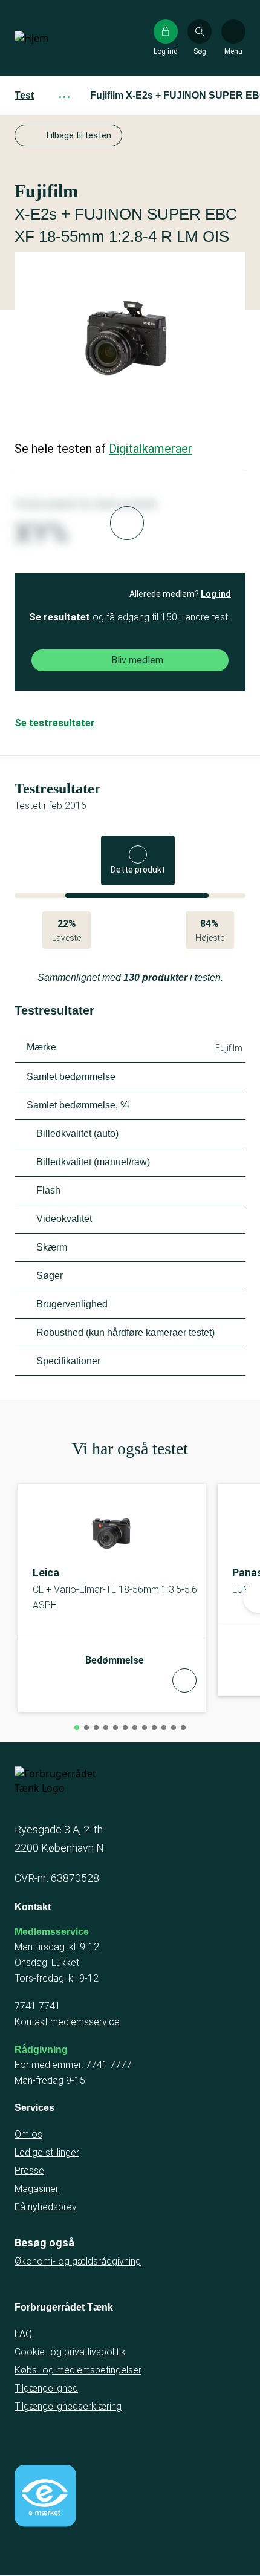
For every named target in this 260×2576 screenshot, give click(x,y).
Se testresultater (55, 723)
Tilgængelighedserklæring (68, 2406)
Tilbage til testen (78, 135)
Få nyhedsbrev (46, 2207)
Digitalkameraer (151, 449)
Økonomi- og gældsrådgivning (78, 2261)
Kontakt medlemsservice (67, 2022)
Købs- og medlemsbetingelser (78, 2370)
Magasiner (37, 2189)
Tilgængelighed (46, 2388)
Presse (29, 2171)
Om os (28, 2134)
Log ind (216, 594)
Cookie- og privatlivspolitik (70, 2352)
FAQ (23, 2334)
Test (24, 95)
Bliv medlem (137, 660)
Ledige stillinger (47, 2152)
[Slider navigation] (77, 1728)
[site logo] (53, 38)
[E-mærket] (45, 2496)
